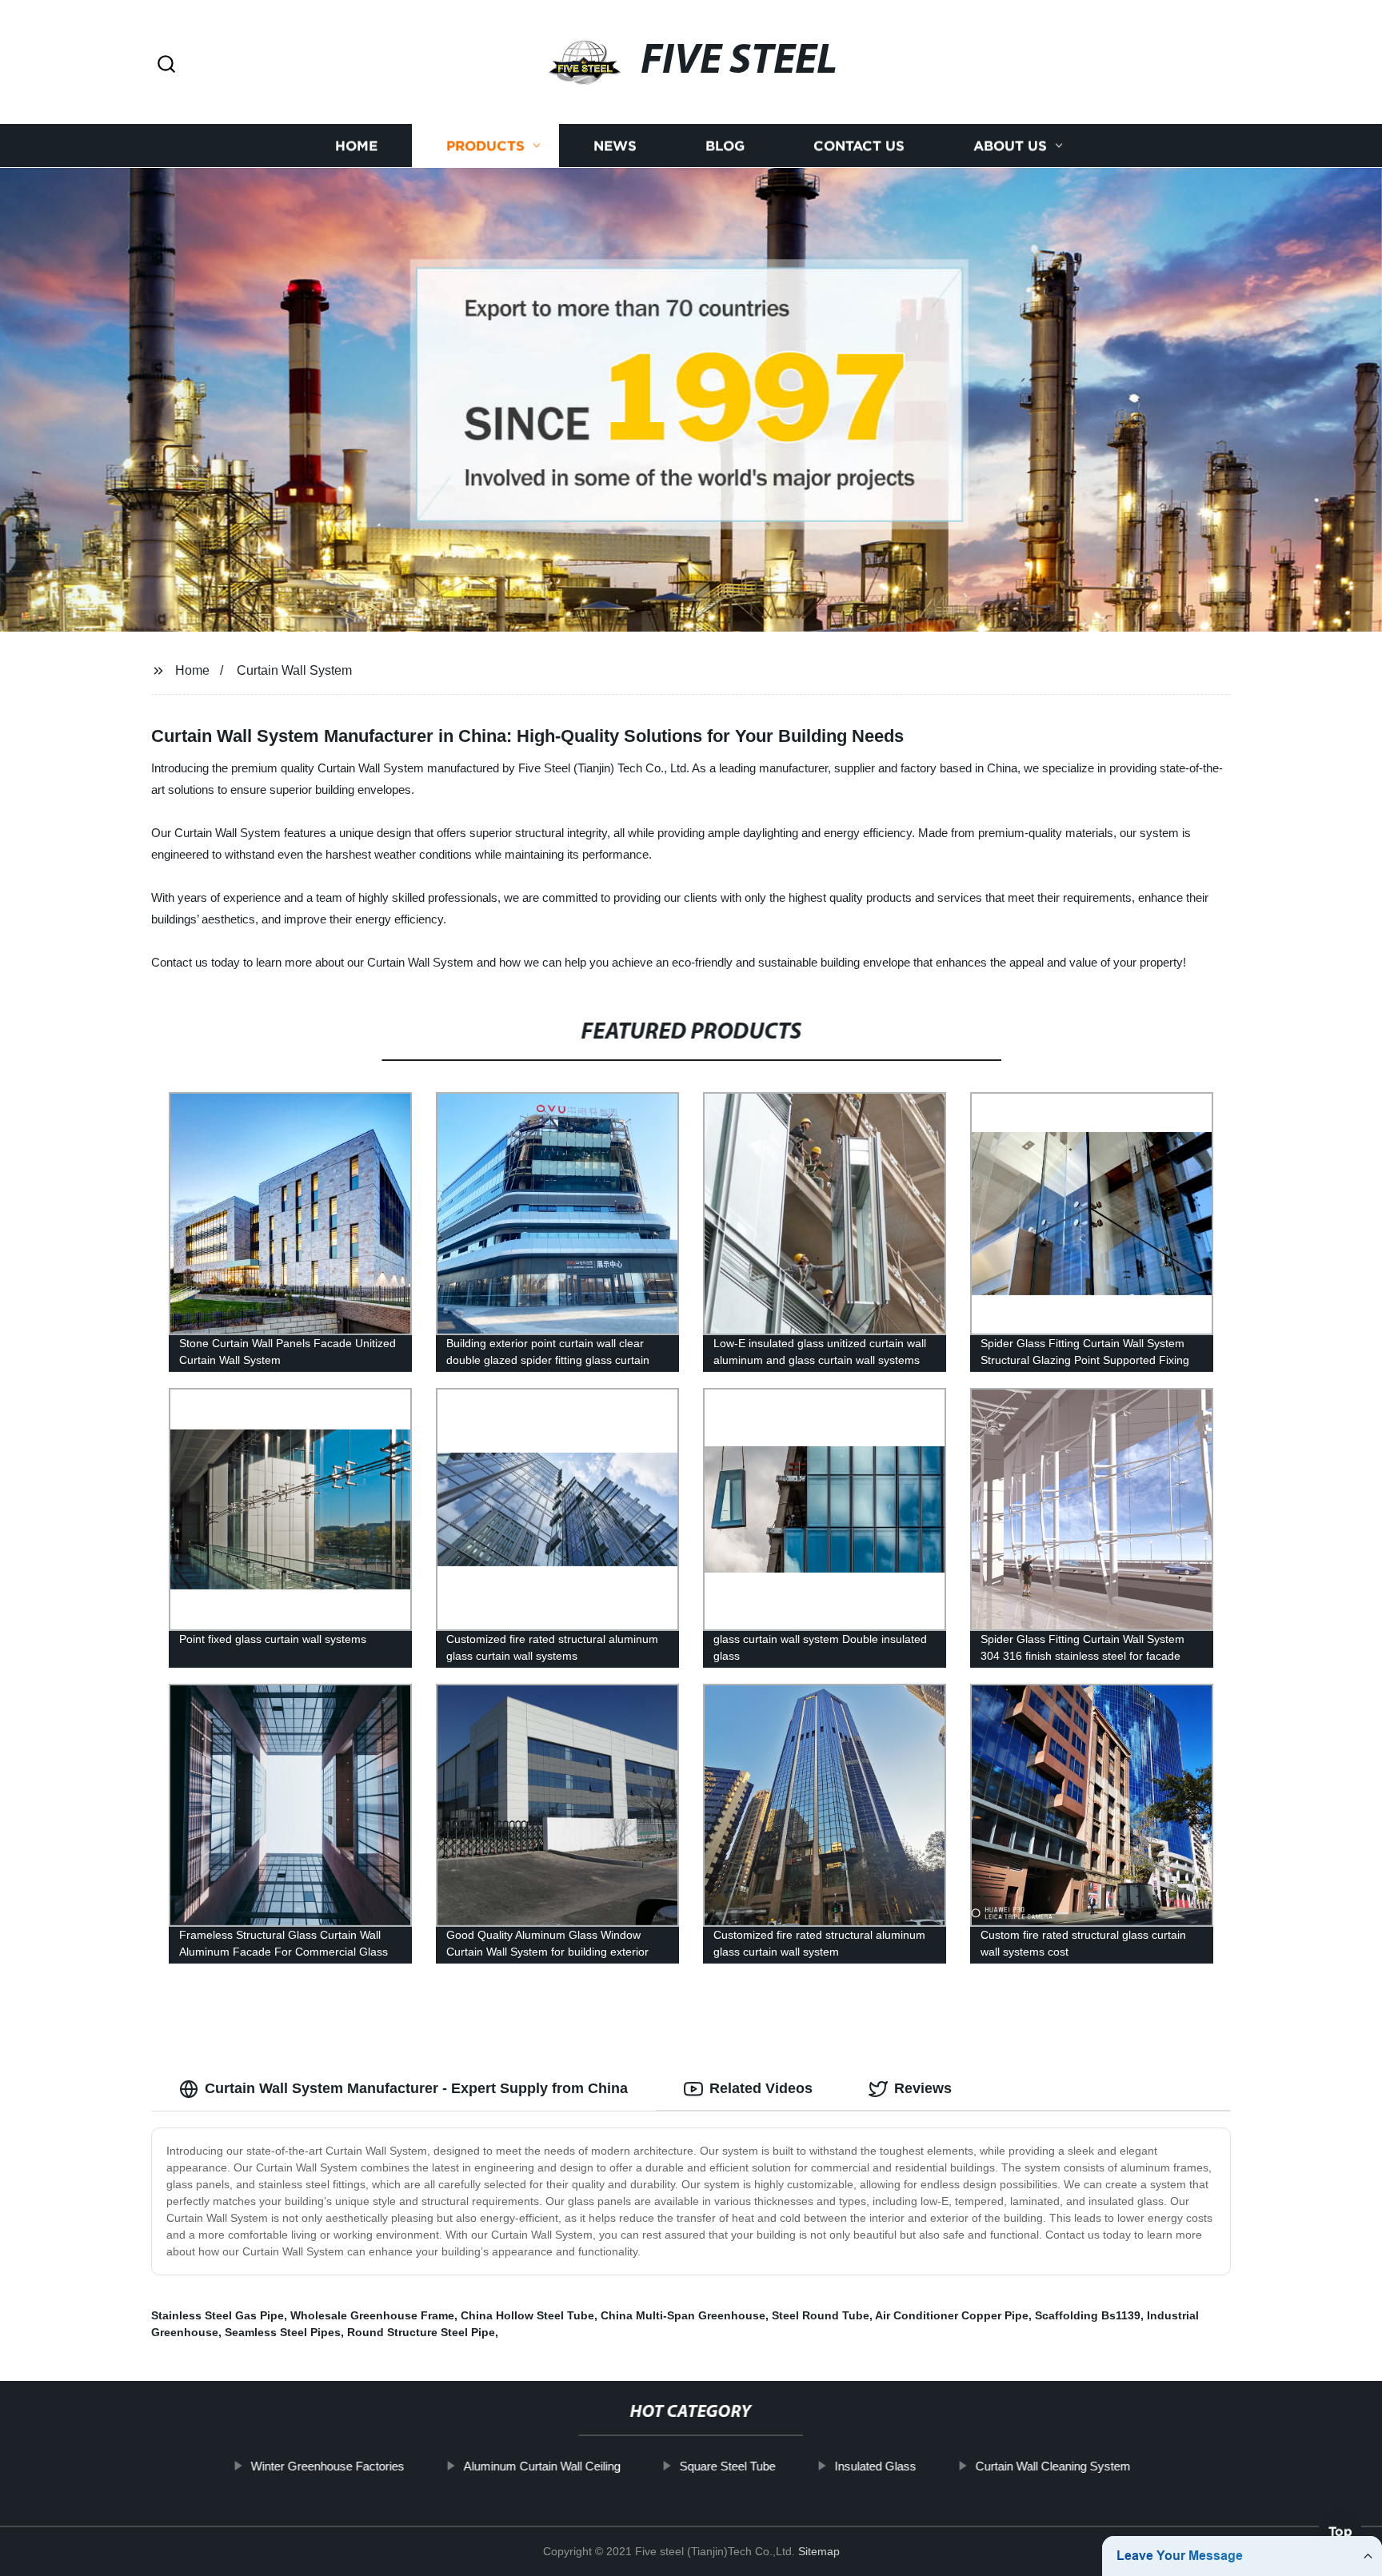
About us (1010, 146)
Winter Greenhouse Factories (328, 2466)
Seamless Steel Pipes (283, 2332)
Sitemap (819, 2551)
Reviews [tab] (923, 2088)
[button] (166, 65)
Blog (725, 146)
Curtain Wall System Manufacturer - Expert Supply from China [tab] (416, 2088)
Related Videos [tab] (761, 2088)
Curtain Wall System (294, 670)
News (615, 146)
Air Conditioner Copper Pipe (952, 2315)
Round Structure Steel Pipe (421, 2332)
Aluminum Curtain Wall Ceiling (542, 2466)
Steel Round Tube (821, 2315)
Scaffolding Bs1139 (1088, 2315)
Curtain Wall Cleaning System (1053, 2466)
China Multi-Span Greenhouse (683, 2315)
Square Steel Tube (728, 2466)
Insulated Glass (876, 2466)
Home (356, 146)
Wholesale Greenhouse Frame (372, 2315)
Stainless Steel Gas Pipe (218, 2315)
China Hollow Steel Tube (527, 2315)
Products (485, 146)
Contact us (859, 146)
